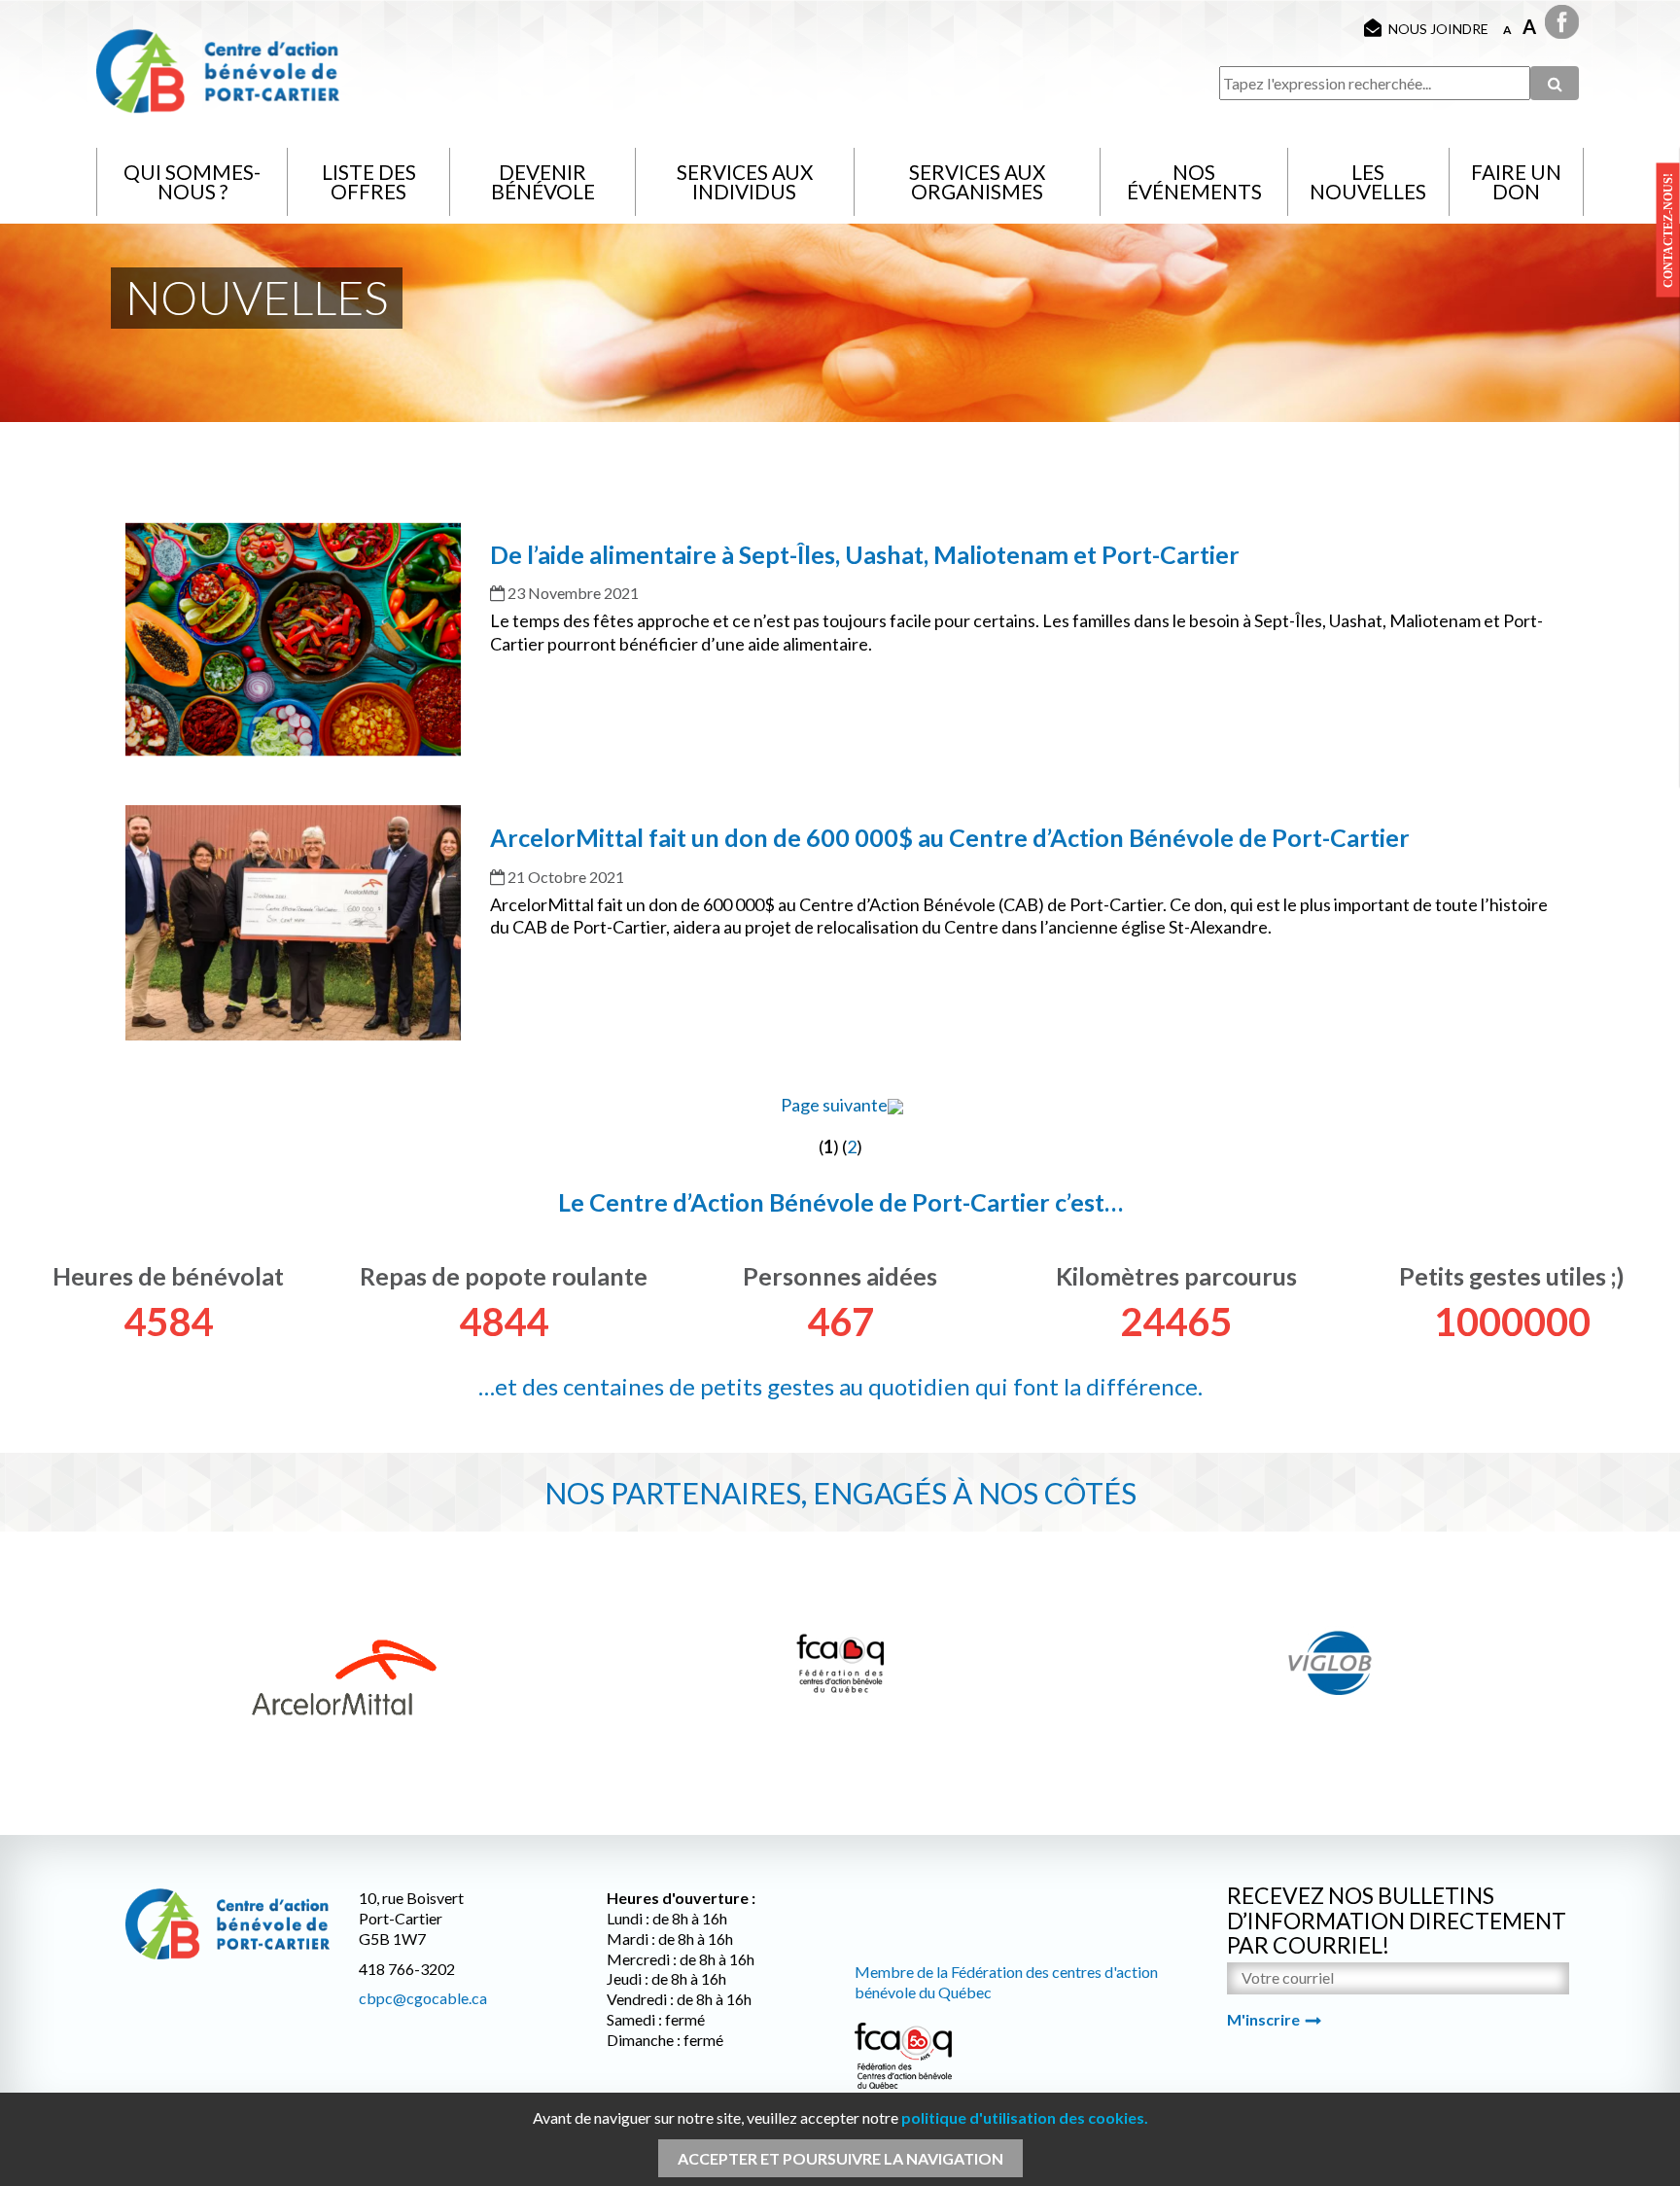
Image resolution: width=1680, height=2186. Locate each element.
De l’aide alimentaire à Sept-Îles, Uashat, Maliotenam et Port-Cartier (865, 554)
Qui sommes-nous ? (192, 181)
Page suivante (834, 1105)
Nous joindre (1438, 29)
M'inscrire (1263, 2019)
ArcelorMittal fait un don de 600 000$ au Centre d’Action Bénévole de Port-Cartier (950, 837)
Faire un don (1516, 181)
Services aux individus (745, 181)
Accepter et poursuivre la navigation (840, 2158)
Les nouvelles (1368, 181)
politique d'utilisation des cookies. (1025, 2117)
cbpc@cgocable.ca (423, 1998)
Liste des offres (369, 181)
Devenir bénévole (543, 181)
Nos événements (1194, 181)
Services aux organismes (977, 181)
